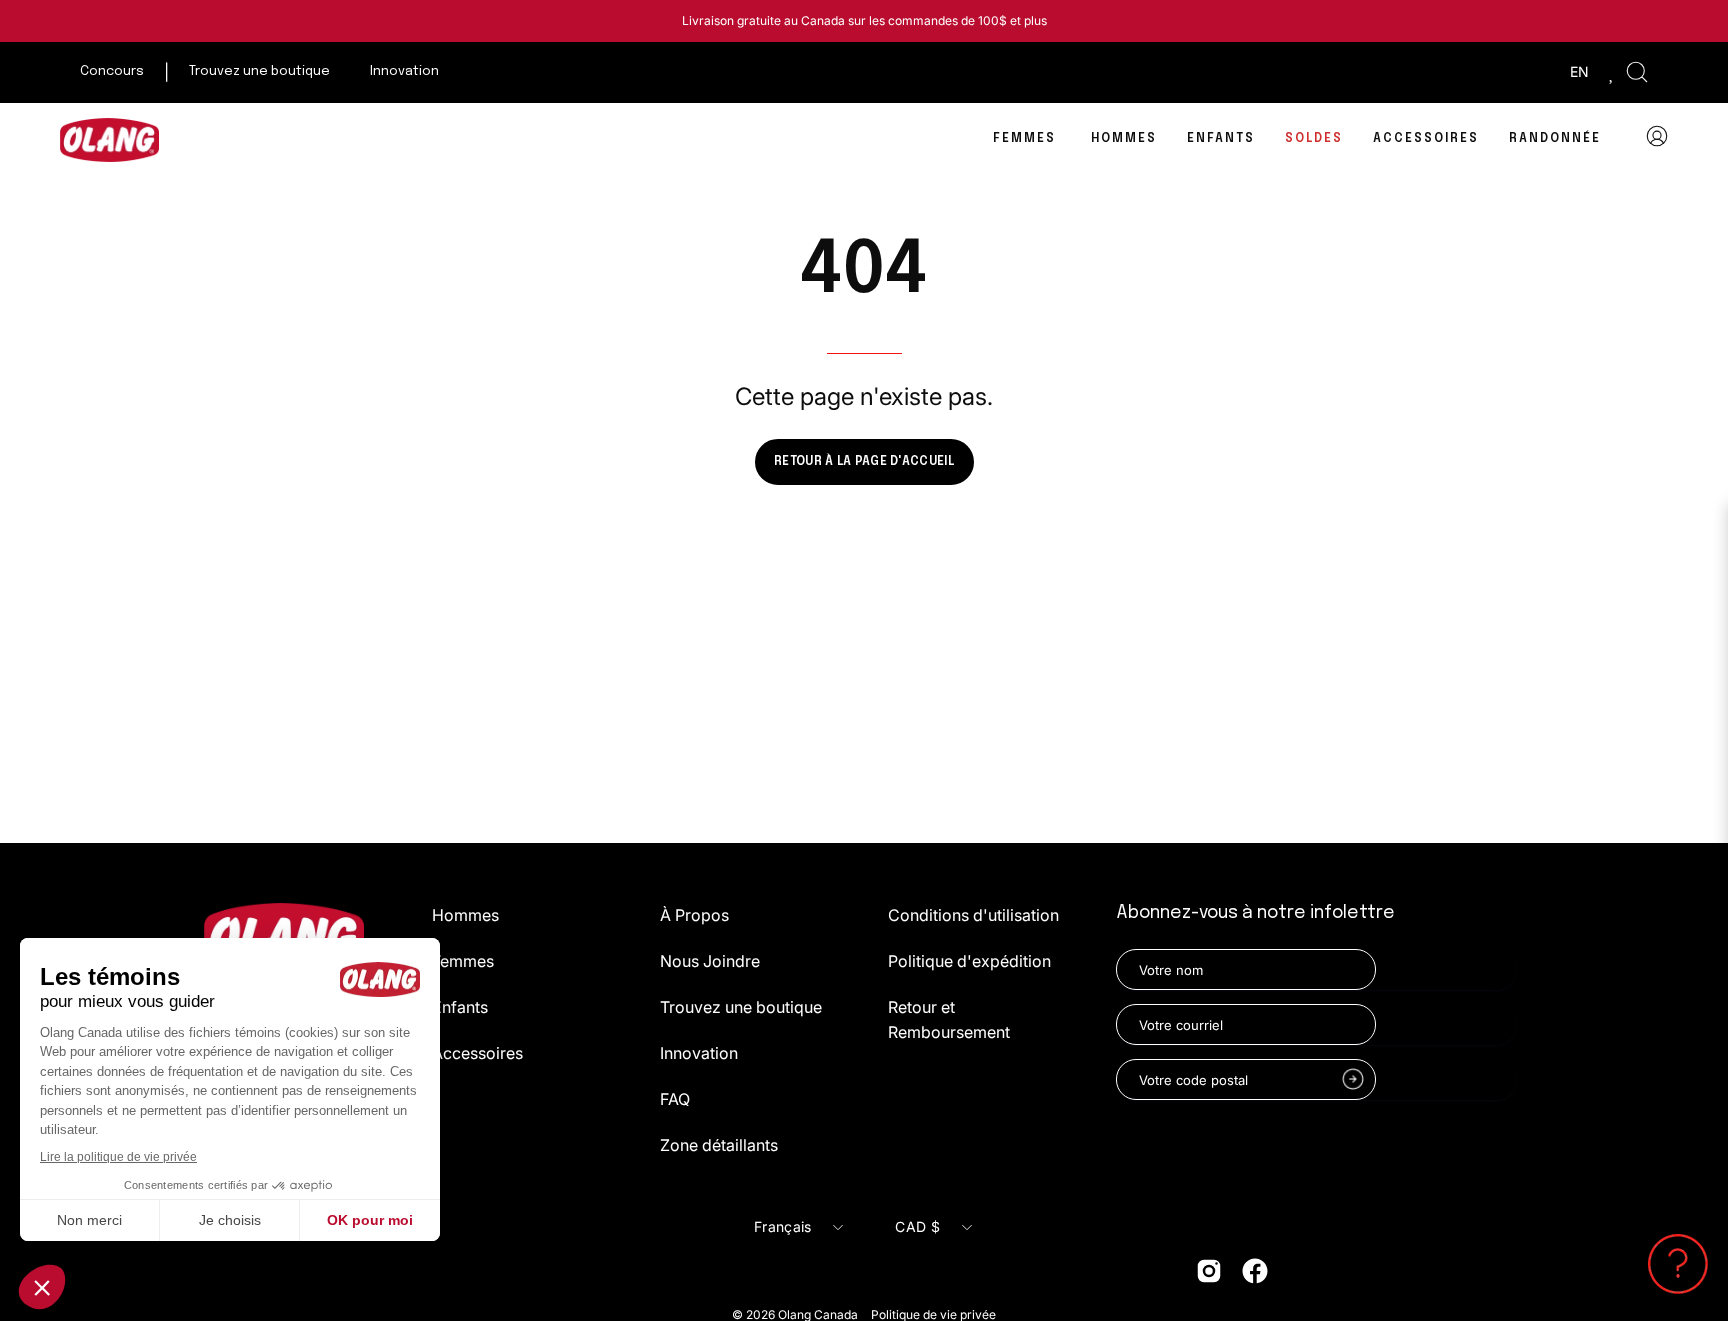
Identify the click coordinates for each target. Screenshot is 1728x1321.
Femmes (463, 961)
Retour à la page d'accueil (864, 462)
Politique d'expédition (969, 961)
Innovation (699, 1053)
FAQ (675, 1099)
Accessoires (477, 1053)
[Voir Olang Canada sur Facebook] (1255, 1271)
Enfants (460, 1007)
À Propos (694, 915)
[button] (1637, 72)
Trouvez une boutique (741, 1007)
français (782, 1226)
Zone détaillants (719, 1145)
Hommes (465, 915)
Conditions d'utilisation (973, 915)
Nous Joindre (710, 961)
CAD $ (917, 1226)
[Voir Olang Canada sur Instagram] (1209, 1271)
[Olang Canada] (110, 140)
